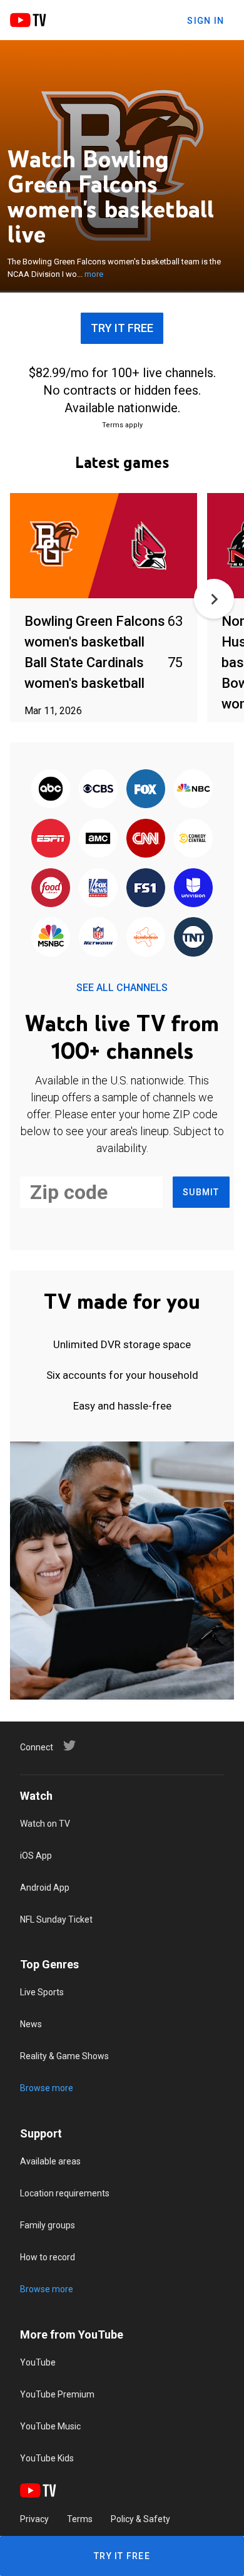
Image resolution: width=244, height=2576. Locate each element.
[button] (214, 599)
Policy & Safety (140, 2519)
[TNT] (193, 938)
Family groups (48, 2225)
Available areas (50, 2161)
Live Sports (42, 1992)
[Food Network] (51, 889)
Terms (80, 2519)
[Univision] (193, 889)
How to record (48, 2257)
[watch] (104, 547)
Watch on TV (45, 1824)
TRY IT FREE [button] (122, 328)
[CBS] (98, 790)
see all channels (122, 988)
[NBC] (193, 790)
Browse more (47, 2088)
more (94, 274)
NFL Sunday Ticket (56, 1919)
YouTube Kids (47, 2458)
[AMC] (98, 839)
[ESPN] (51, 839)
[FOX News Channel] (98, 889)
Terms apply (122, 425)
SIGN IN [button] (206, 21)
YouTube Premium (57, 2394)
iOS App (36, 1856)
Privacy (34, 2519)
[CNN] (146, 839)
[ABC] (51, 790)
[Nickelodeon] (146, 938)
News (31, 2024)
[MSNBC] (51, 938)
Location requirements (65, 2193)
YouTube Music (50, 2426)
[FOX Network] (146, 790)
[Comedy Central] (193, 839)
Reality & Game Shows (64, 2056)
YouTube (38, 2362)
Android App (45, 1888)
